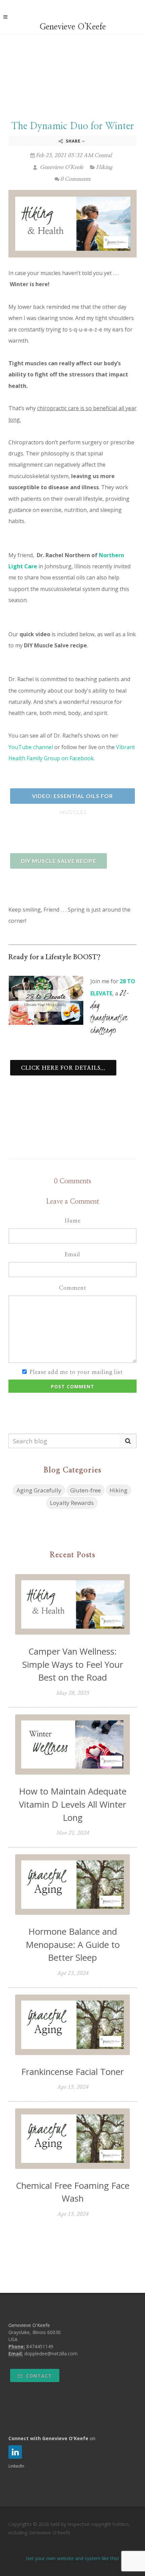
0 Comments (75, 179)
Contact (38, 2376)
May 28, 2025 (72, 1693)
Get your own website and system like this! (72, 2558)
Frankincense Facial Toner (72, 2072)
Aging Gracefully (39, 1490)
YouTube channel (31, 747)
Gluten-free (85, 1490)
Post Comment (73, 1386)
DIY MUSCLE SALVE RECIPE (59, 861)
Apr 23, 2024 (73, 1973)
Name (72, 1221)
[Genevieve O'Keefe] (73, 16)
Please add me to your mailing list (76, 1372)
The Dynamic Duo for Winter (73, 126)
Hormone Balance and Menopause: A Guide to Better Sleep (73, 1944)
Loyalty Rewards (72, 1503)
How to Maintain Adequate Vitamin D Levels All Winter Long (73, 1804)
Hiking (104, 167)
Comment (73, 1288)
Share (73, 141)
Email (72, 1255)
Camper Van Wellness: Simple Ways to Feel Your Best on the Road (73, 1664)
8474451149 (40, 2346)
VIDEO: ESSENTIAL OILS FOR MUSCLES (72, 798)
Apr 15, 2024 (73, 2087)
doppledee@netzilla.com (51, 2354)
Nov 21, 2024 (73, 1833)
